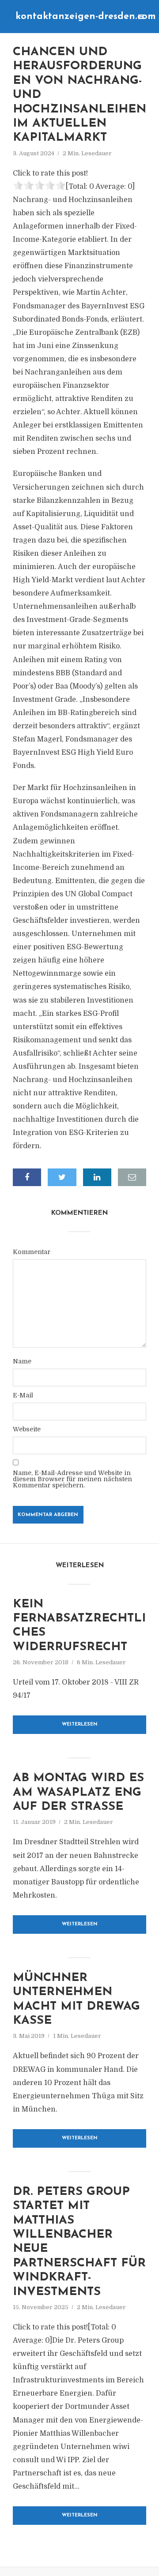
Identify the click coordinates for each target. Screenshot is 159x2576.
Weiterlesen (80, 1724)
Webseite (27, 1429)
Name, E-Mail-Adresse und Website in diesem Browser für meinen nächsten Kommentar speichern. (72, 1479)
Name (22, 1361)
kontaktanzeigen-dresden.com (86, 17)
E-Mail (23, 1395)
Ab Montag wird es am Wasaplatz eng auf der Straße (78, 1793)
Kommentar (32, 1252)
